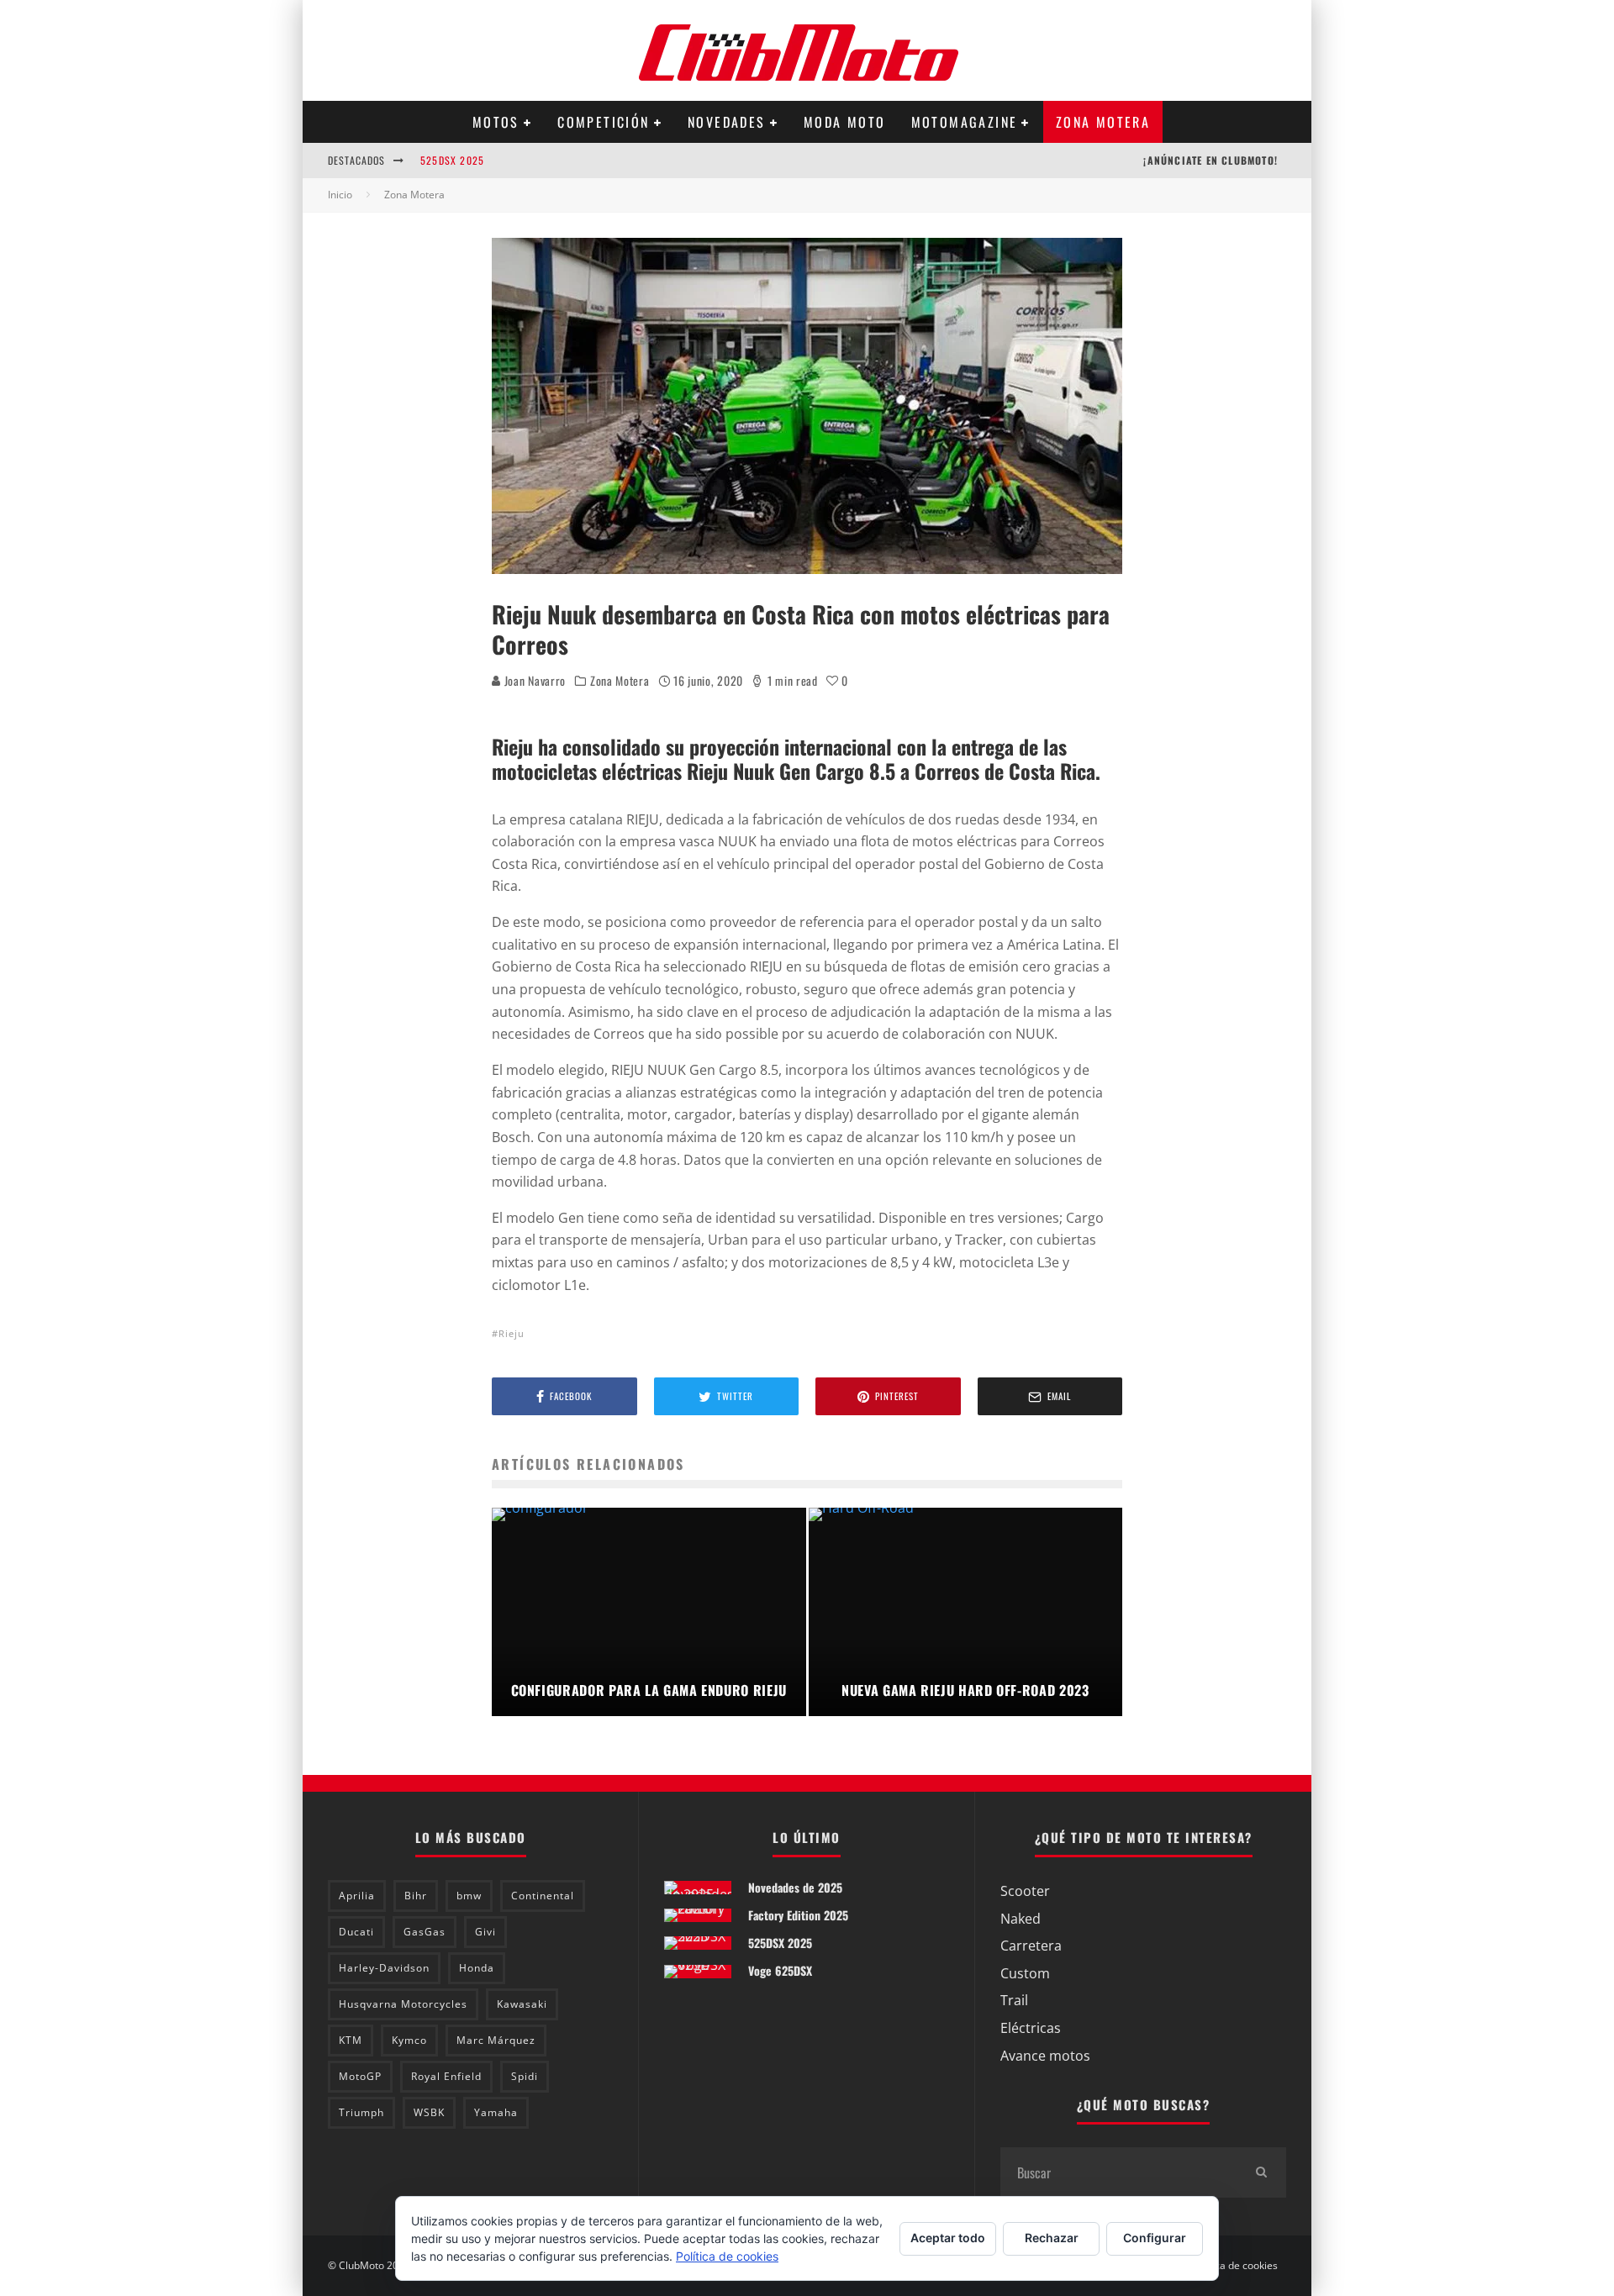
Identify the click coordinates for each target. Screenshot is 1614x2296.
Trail (1014, 2000)
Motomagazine (965, 122)
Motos (496, 122)
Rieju (512, 1333)
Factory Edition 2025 (798, 1915)
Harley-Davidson (384, 1968)
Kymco (409, 2040)
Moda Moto (845, 122)
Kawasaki (522, 2004)
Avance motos (1045, 2056)
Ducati (356, 1932)
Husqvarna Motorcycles (403, 2004)
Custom (1025, 1973)
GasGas (425, 1932)
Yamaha (496, 2112)
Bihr (416, 1896)
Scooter (1025, 1891)
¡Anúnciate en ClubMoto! (1210, 160)
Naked (1021, 1919)
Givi (485, 1932)
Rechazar (1052, 2238)
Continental (543, 1896)
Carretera (1031, 1946)
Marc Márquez (496, 2040)
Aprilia (357, 1896)
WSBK (429, 2112)
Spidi (525, 2076)
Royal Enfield (446, 2076)
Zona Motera (1103, 122)
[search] (1261, 2172)
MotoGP (360, 2076)
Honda (477, 1968)
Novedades (727, 122)
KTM (351, 2040)
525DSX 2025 (452, 160)
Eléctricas (1031, 2028)
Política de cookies (1235, 2266)
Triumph (361, 2112)
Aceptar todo (948, 2238)
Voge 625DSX (780, 1970)
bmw (469, 1896)
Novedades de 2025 (795, 1887)
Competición (603, 122)
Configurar (1155, 2238)
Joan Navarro (533, 680)
